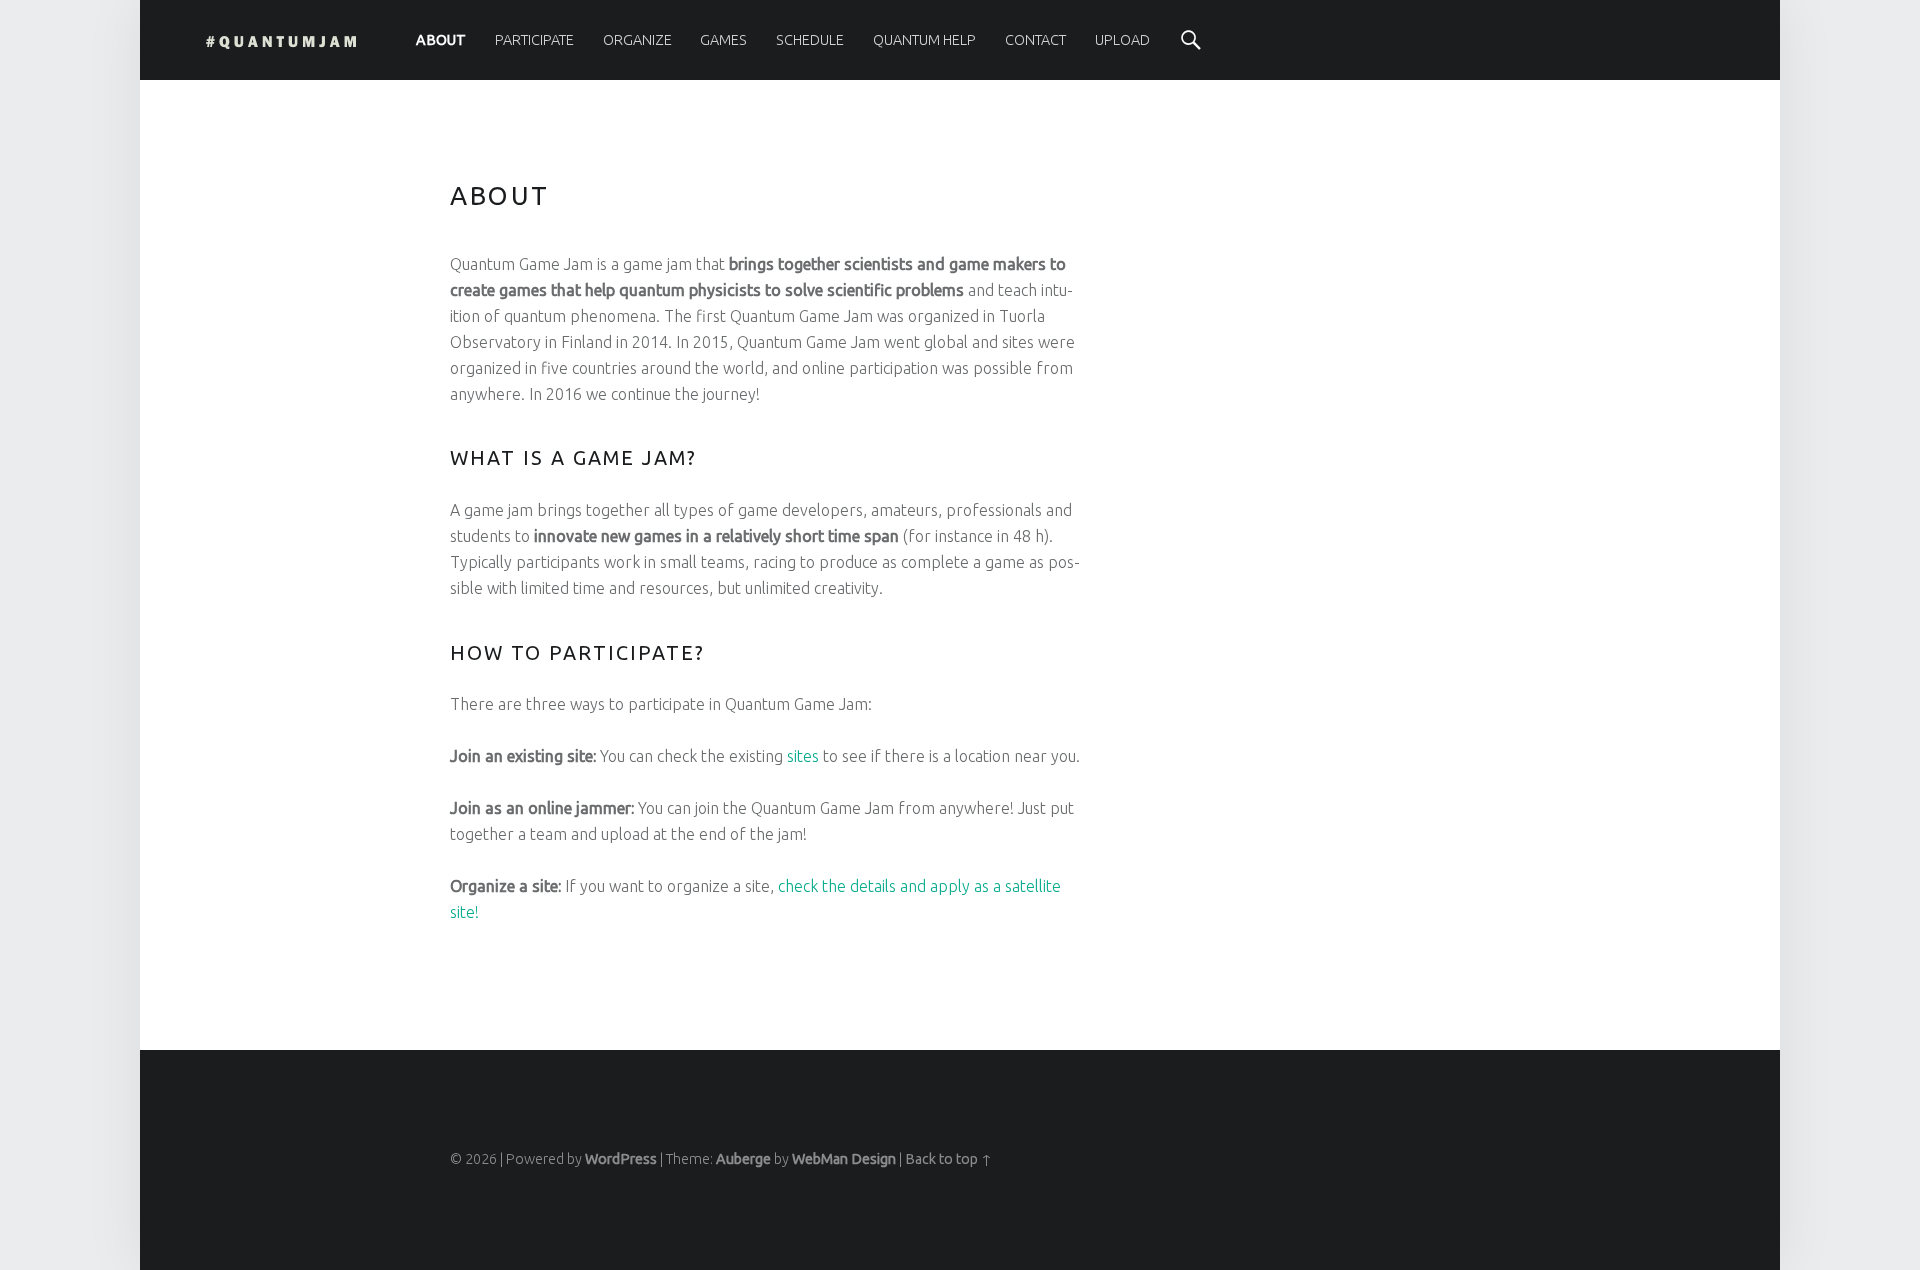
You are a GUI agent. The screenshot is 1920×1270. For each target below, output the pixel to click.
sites (803, 756)
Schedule (810, 40)
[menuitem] (441, 40)
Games (723, 40)
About (441, 40)
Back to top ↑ (948, 1159)
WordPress (621, 1159)
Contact (1035, 40)
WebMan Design (844, 1159)
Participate (534, 40)
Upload (1122, 40)
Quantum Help (924, 40)
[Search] (1191, 40)
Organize (637, 40)
